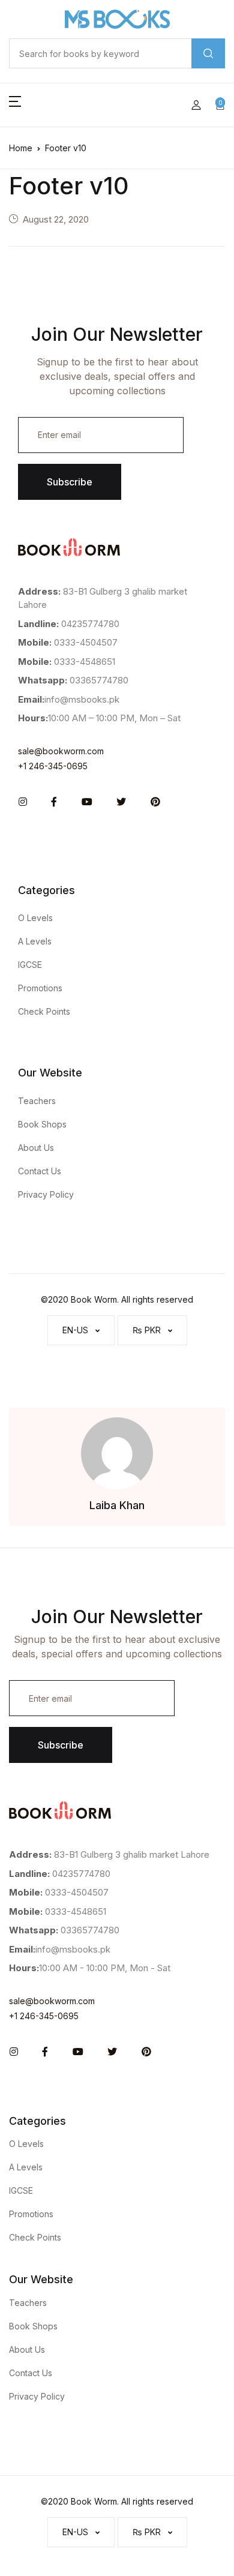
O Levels (35, 918)
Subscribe (70, 482)
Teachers (37, 1101)
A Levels (35, 941)
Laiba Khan (117, 1505)
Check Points (44, 1011)
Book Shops (42, 1124)
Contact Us (40, 1171)
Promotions (40, 988)
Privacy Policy (46, 1194)
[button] (15, 105)
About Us (36, 1148)
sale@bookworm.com (61, 751)
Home (21, 148)
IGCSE (30, 965)
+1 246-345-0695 (53, 766)
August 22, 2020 (56, 219)
